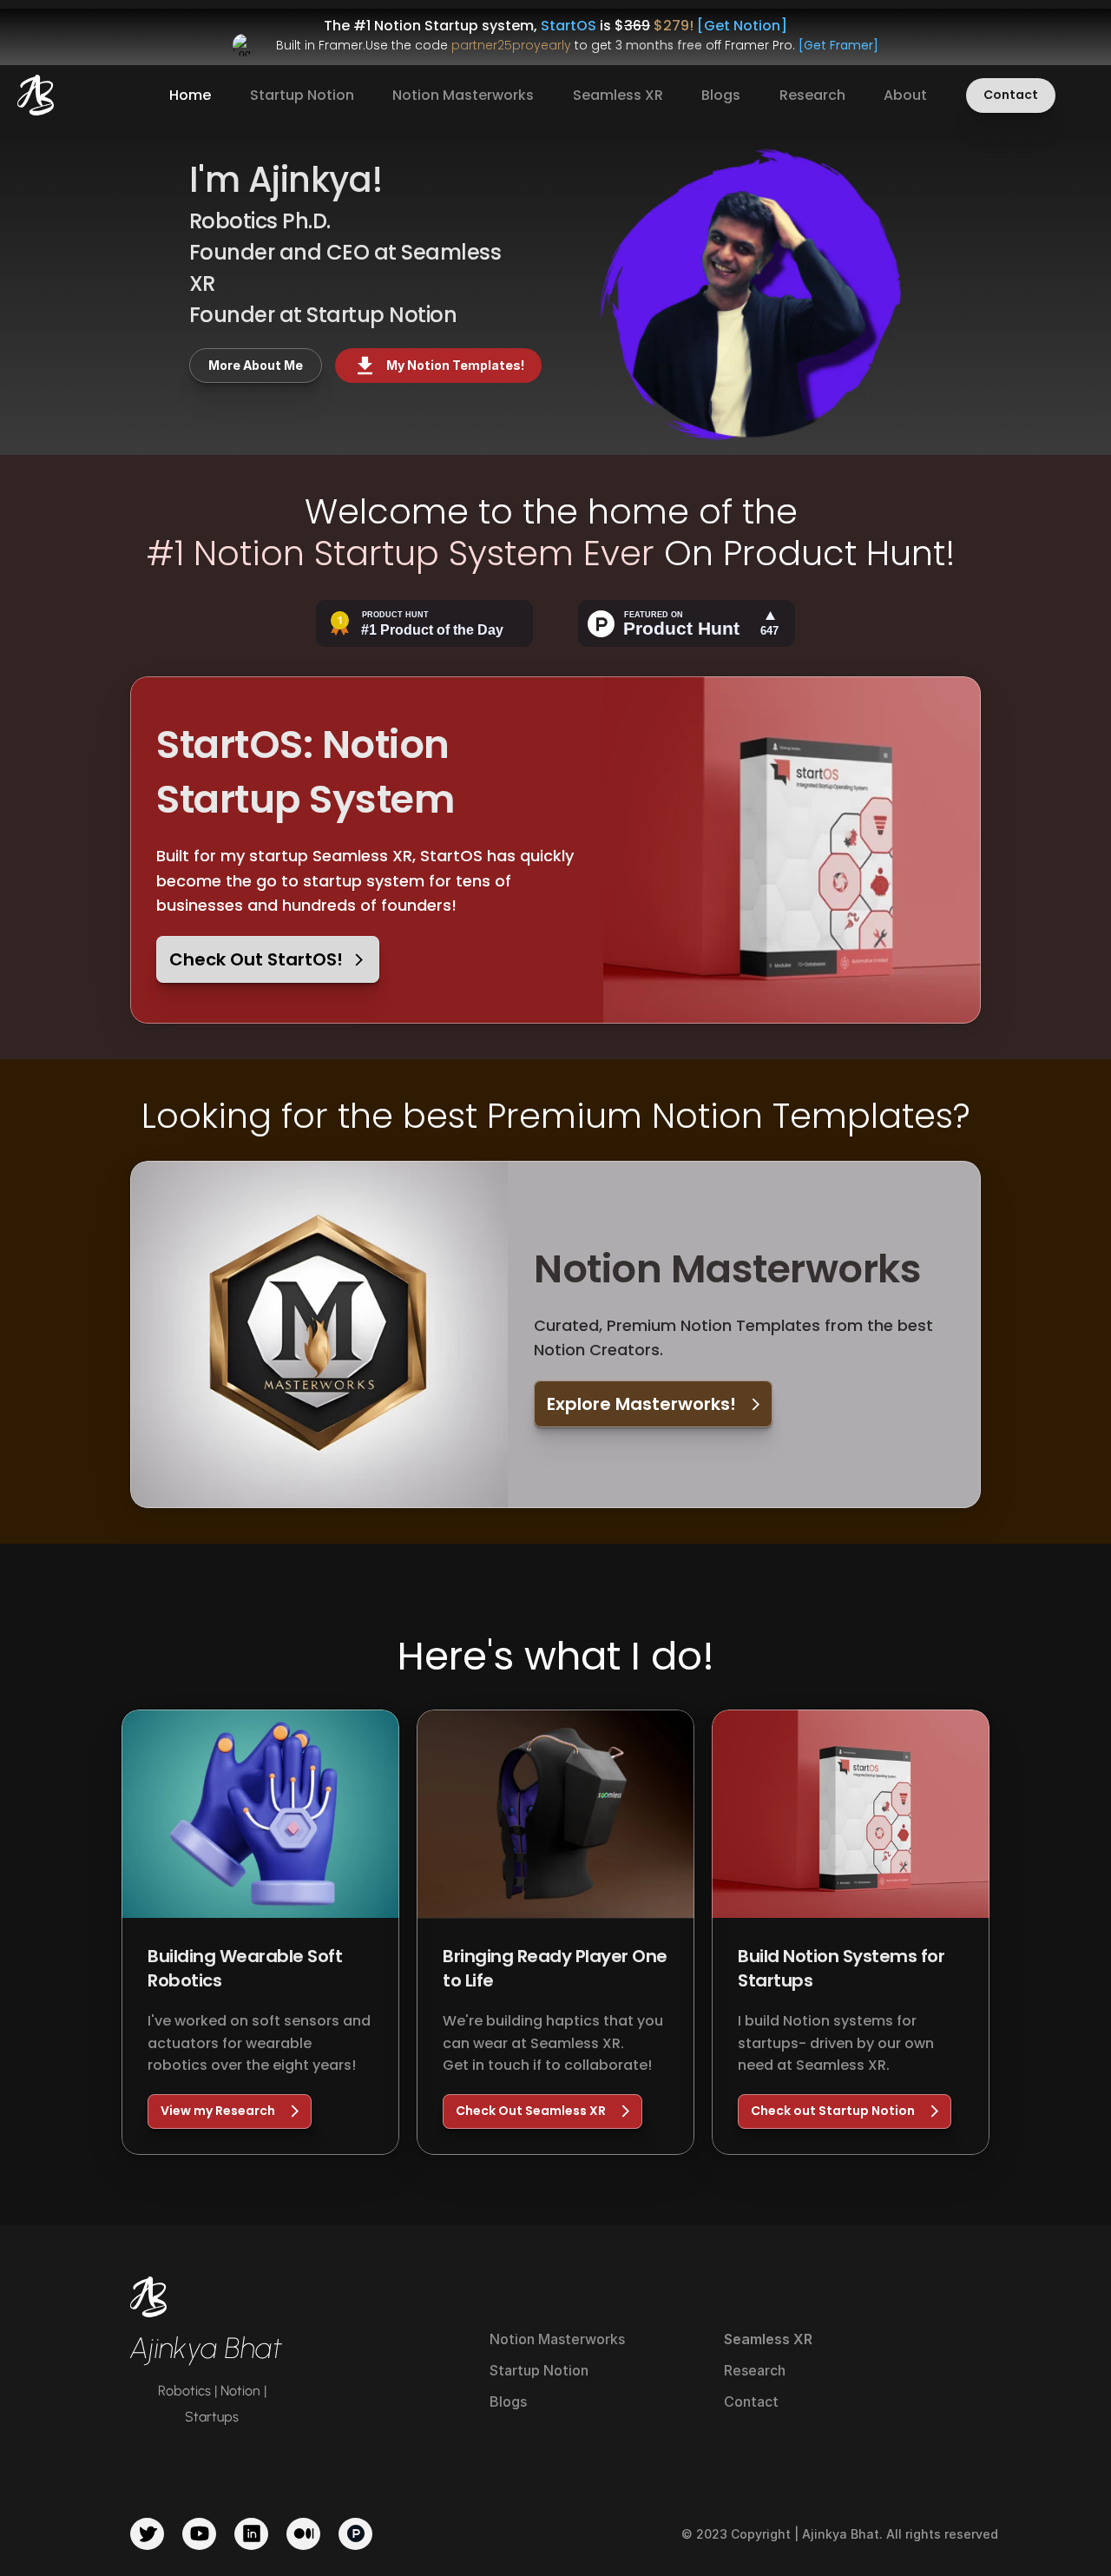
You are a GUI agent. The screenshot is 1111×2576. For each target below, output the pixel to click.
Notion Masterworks (463, 95)
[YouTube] (199, 2534)
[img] (36, 95)
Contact (751, 2401)
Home (190, 95)
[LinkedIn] (251, 2534)
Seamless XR (618, 95)
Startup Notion (302, 95)
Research (812, 95)
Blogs (721, 95)
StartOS (569, 26)
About (905, 95)
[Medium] (303, 2534)
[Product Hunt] (355, 2534)
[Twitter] (147, 2534)
